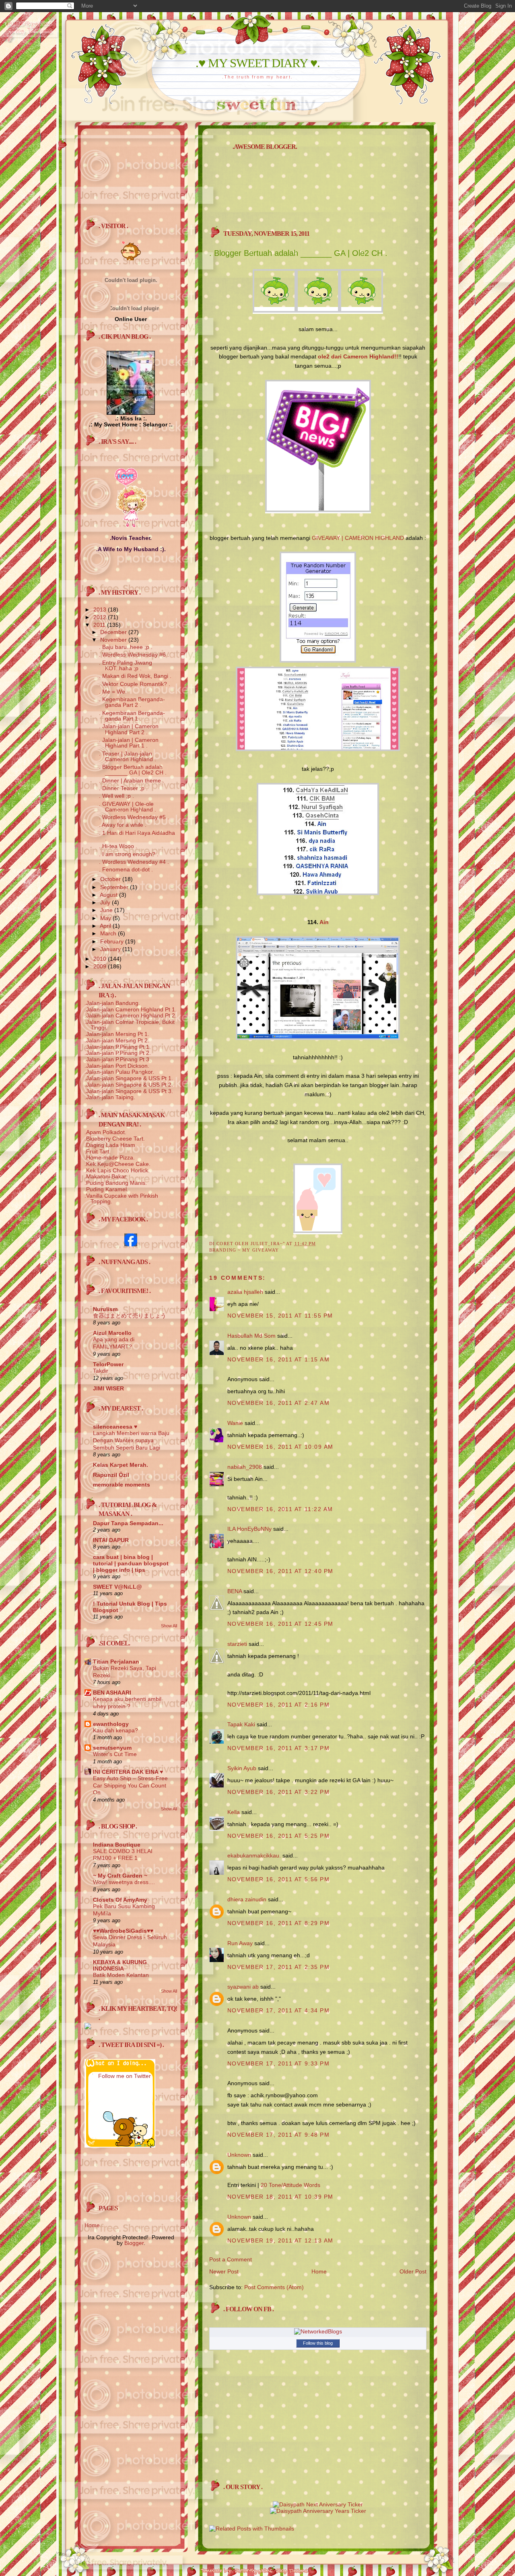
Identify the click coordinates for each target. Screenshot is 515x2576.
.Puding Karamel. (106, 1189)
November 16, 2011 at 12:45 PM (280, 1624)
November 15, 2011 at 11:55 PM (280, 1316)
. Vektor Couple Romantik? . (135, 684)
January (111, 949)
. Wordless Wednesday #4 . (134, 862)
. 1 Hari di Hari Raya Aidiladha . (137, 836)
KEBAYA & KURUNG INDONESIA (120, 1965)
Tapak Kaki (241, 1724)
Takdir (101, 1371)
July (106, 902)
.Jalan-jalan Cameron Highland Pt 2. (131, 1015)
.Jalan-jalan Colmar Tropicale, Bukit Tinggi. (130, 1025)
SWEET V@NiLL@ (117, 1587)
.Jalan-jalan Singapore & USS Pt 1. (129, 1078)
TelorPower (108, 1364)
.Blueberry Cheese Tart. (115, 1139)
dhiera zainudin (247, 1899)
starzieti (237, 1644)
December (114, 632)
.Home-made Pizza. (110, 1157)
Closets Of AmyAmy (120, 1900)
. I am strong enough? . (129, 854)
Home (319, 2271)
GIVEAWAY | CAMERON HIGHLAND (358, 538)
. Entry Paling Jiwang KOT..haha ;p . (126, 665)
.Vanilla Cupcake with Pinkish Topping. (121, 1198)
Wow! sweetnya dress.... (124, 1882)
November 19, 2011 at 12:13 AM (280, 2240)
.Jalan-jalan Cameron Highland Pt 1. (131, 1009)
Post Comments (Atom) (274, 2287)
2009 (101, 966)
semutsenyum (112, 1748)
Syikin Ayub (242, 1768)
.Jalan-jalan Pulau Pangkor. (119, 1072)
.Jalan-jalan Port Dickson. (117, 1066)
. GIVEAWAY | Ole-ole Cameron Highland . (128, 807)
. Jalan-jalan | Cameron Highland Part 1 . (129, 743)
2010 (101, 959)
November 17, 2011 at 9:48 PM (278, 2135)
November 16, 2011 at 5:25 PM (278, 1836)
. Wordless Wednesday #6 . (134, 655)
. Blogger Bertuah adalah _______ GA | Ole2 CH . (133, 770)
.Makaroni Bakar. (106, 1176)
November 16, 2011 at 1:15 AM (278, 1359)
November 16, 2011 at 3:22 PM (278, 1792)
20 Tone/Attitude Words (290, 2185)
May (106, 918)
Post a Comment (231, 2259)
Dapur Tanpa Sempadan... (128, 1523)
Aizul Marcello (112, 1333)
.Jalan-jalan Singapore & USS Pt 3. (129, 1091)
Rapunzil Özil (111, 1475)
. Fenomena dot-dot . (126, 869)
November (114, 640)
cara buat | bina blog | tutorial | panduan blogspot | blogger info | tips (131, 1563)
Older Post (413, 2271)
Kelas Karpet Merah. (121, 1465)
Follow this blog (318, 2343)
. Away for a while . (123, 825)
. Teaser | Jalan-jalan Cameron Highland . (128, 756)
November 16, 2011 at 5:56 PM (278, 1879)
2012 (101, 617)
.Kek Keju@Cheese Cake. (117, 1164)
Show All (169, 1626)
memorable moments (122, 1485)
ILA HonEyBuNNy (249, 1529)
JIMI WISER (108, 1388)
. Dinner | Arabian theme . (132, 780)
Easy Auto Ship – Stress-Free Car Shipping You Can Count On (130, 1785)
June (107, 910)
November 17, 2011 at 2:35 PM (278, 1967)
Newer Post (224, 2271)
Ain (324, 922)
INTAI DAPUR (111, 1540)
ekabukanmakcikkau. (254, 1855)
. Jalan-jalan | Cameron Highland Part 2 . (129, 729)
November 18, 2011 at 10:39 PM (280, 2197)
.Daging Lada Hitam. (111, 1145)
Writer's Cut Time (115, 1754)
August (109, 895)
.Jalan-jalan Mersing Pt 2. (117, 1040)
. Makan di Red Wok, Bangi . (135, 676)
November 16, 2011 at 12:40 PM (280, 1571)
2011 (100, 625)
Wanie (235, 1423)
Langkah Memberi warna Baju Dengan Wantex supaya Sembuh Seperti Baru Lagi (131, 1440)
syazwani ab (243, 1987)
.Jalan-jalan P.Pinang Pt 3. (118, 1059)
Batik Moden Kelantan (121, 1975)
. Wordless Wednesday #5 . (134, 817)
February (113, 941)
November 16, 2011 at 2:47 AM (278, 1403)
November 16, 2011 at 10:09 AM (280, 1447)
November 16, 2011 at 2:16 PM (278, 1705)
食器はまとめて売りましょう (130, 1316)
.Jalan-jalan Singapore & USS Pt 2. (129, 1085)
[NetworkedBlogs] (318, 2331)
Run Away (240, 1943)
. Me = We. (113, 692)
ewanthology (111, 1724)
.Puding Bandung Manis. (116, 1183)
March (109, 933)
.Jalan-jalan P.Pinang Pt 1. (118, 1047)
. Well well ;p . (116, 796)
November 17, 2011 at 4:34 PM (278, 2010)
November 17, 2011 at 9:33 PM (278, 2063)
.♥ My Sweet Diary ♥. (258, 63)
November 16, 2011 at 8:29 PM (278, 1923)
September (115, 887)
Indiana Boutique (117, 1845)
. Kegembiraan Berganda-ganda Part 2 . (132, 702)
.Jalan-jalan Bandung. (112, 1003)
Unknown (239, 2155)
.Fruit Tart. (98, 1151)
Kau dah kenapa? (115, 1731)
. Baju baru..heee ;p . (126, 647)
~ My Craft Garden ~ (120, 1876)
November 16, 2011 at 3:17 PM (278, 1748)
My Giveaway (261, 1250)
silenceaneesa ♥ (115, 1427)
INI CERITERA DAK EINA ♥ (128, 1772)
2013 (101, 610)
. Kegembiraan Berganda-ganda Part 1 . (132, 716)
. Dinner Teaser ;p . (123, 788)
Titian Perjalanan (116, 1662)
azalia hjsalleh (245, 1292)
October (111, 879)
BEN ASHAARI (112, 1693)
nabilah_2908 (245, 1467)
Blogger (134, 2243)
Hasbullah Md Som (251, 1336)
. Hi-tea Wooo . (118, 846)
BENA (235, 1591)
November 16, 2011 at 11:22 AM (280, 1509)
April (106, 926)
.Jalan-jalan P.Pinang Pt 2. (118, 1053)
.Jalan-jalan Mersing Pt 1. (117, 1034)
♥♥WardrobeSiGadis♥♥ (123, 1931)
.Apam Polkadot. (105, 1132)
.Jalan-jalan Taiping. (110, 1097)
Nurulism (105, 1309)
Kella (234, 1812)
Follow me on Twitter (125, 2076)
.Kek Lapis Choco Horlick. (117, 1170)
